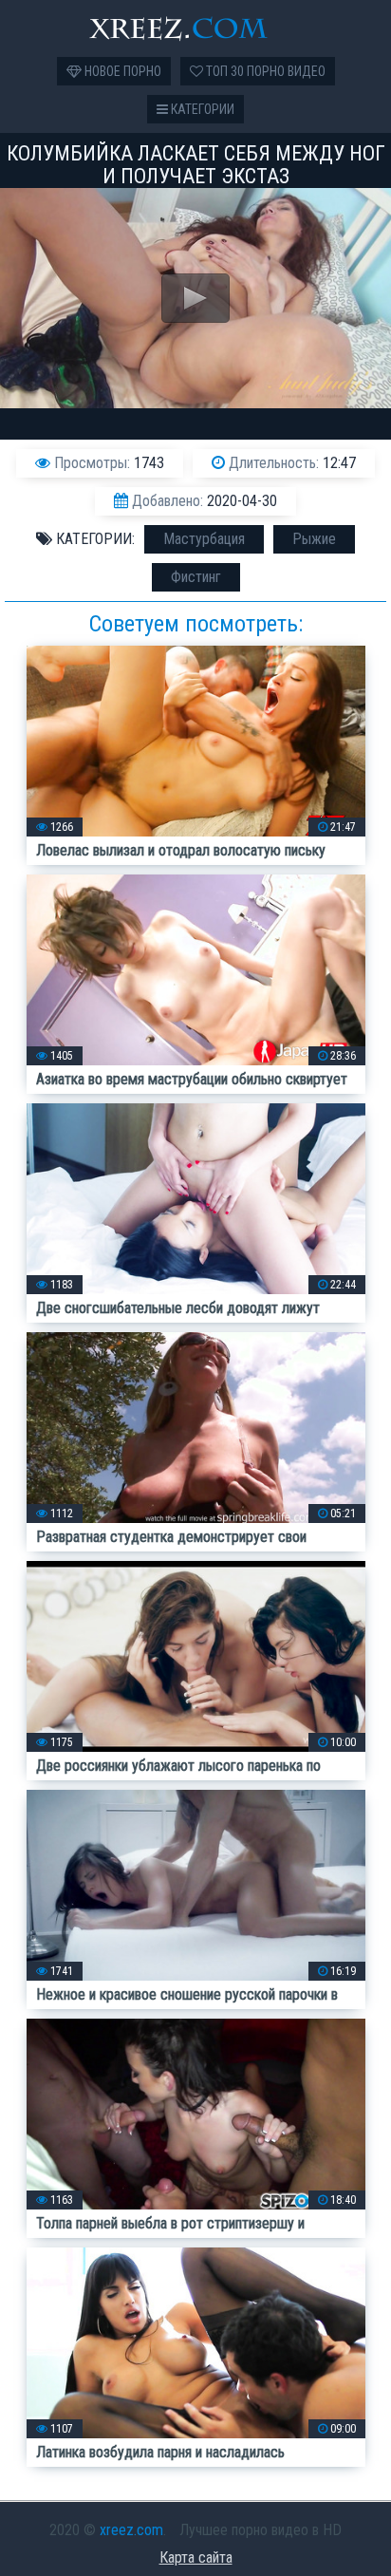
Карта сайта (196, 2557)
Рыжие (314, 539)
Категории (201, 109)
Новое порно (121, 71)
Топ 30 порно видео (264, 71)
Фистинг (196, 577)
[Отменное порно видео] (195, 28)
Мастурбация (204, 539)
